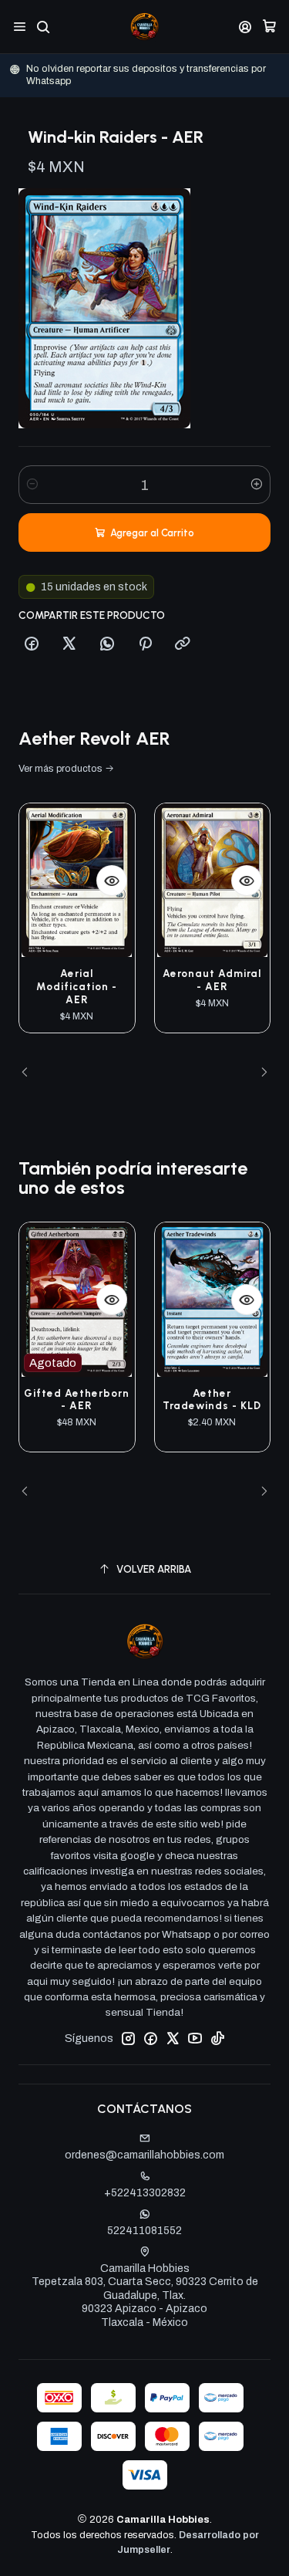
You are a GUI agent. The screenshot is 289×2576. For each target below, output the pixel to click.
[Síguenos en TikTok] (217, 2038)
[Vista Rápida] (112, 881)
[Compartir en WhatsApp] (107, 644)
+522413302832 (145, 2193)
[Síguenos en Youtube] (195, 2038)
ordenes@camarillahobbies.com (144, 2155)
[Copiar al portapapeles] (183, 644)
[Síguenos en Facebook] (150, 2038)
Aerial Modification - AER (77, 986)
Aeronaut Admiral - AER (212, 980)
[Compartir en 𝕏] (69, 644)
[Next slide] (259, 1073)
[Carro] (269, 27)
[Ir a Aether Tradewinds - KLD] (213, 1299)
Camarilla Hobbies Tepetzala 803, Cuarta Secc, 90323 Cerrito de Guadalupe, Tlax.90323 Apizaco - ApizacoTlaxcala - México (145, 2295)
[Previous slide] (30, 1073)
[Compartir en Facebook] (32, 644)
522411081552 (144, 2231)
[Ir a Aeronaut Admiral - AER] (213, 880)
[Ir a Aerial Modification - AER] (77, 880)
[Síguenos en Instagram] (128, 2038)
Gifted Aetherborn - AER (77, 1400)
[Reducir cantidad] (32, 485)
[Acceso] (245, 27)
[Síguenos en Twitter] (173, 2038)
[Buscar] (43, 27)
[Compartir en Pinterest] (145, 644)
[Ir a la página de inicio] (144, 27)
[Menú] (20, 27)
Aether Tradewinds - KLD (212, 1400)
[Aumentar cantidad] (257, 485)
